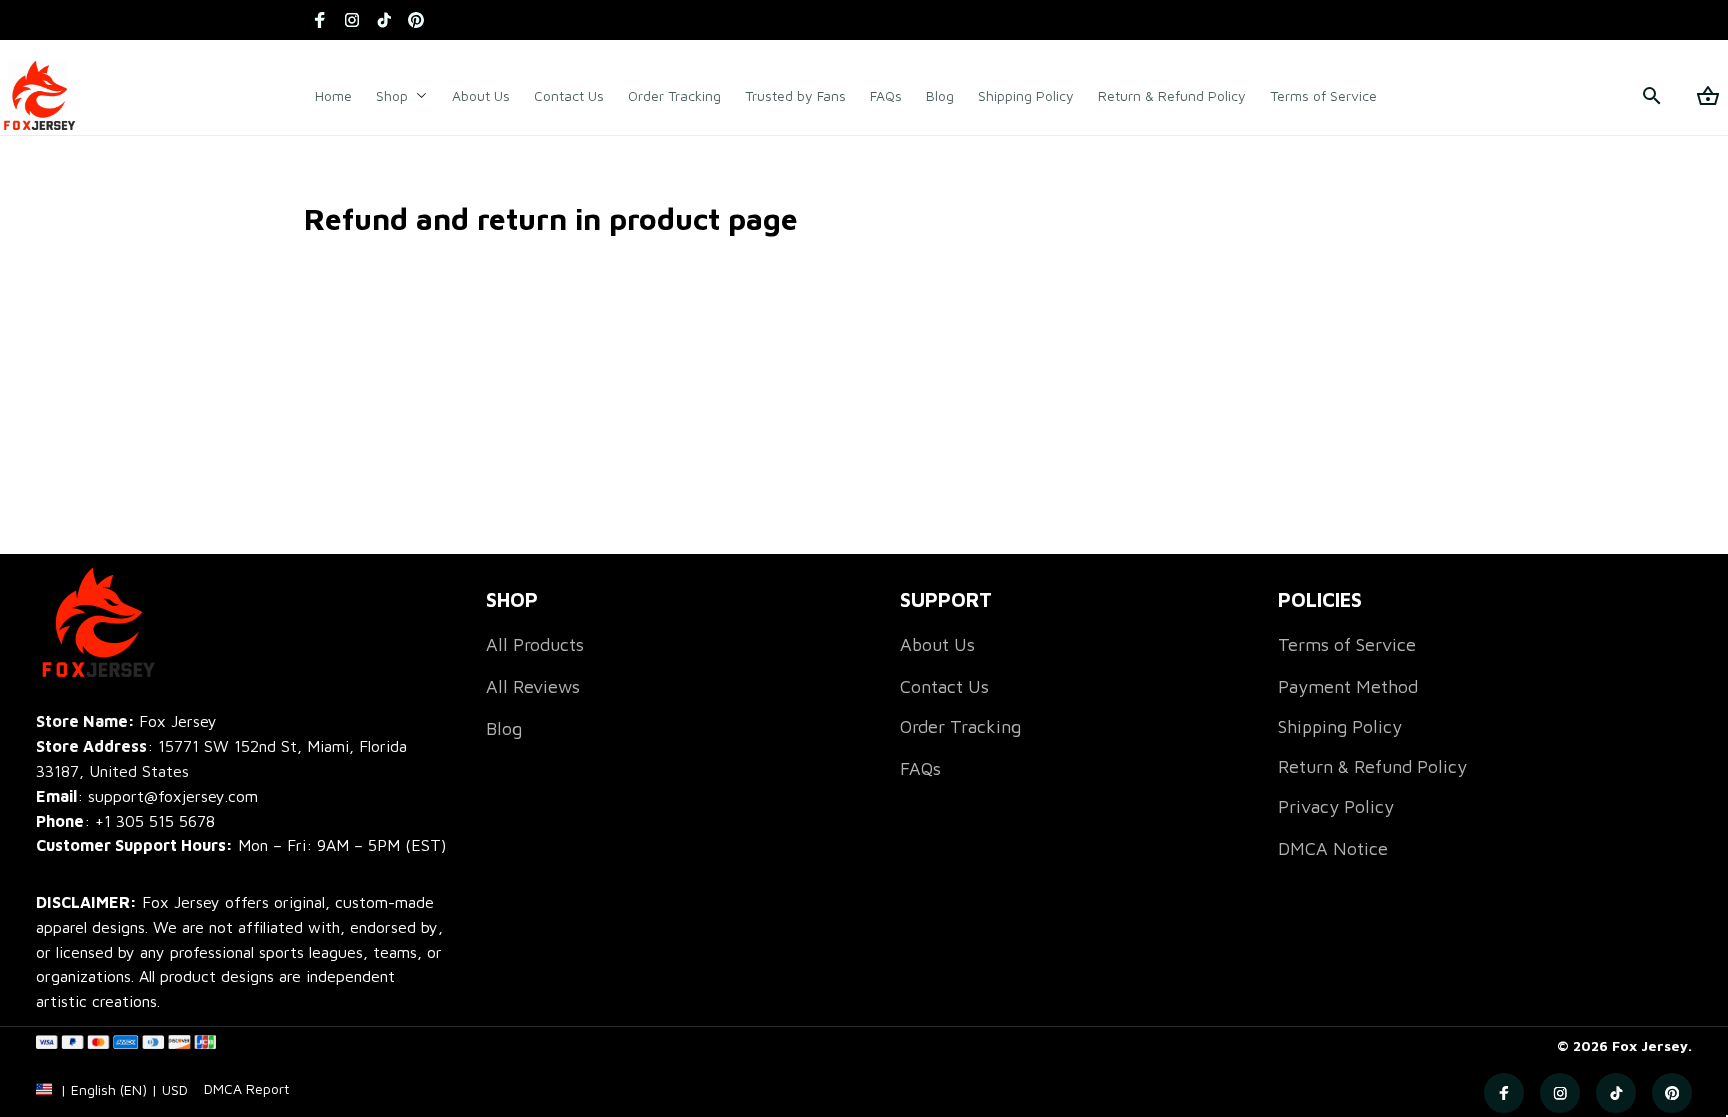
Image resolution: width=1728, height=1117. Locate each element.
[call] (155, 821)
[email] (147, 796)
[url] (246, 1089)
